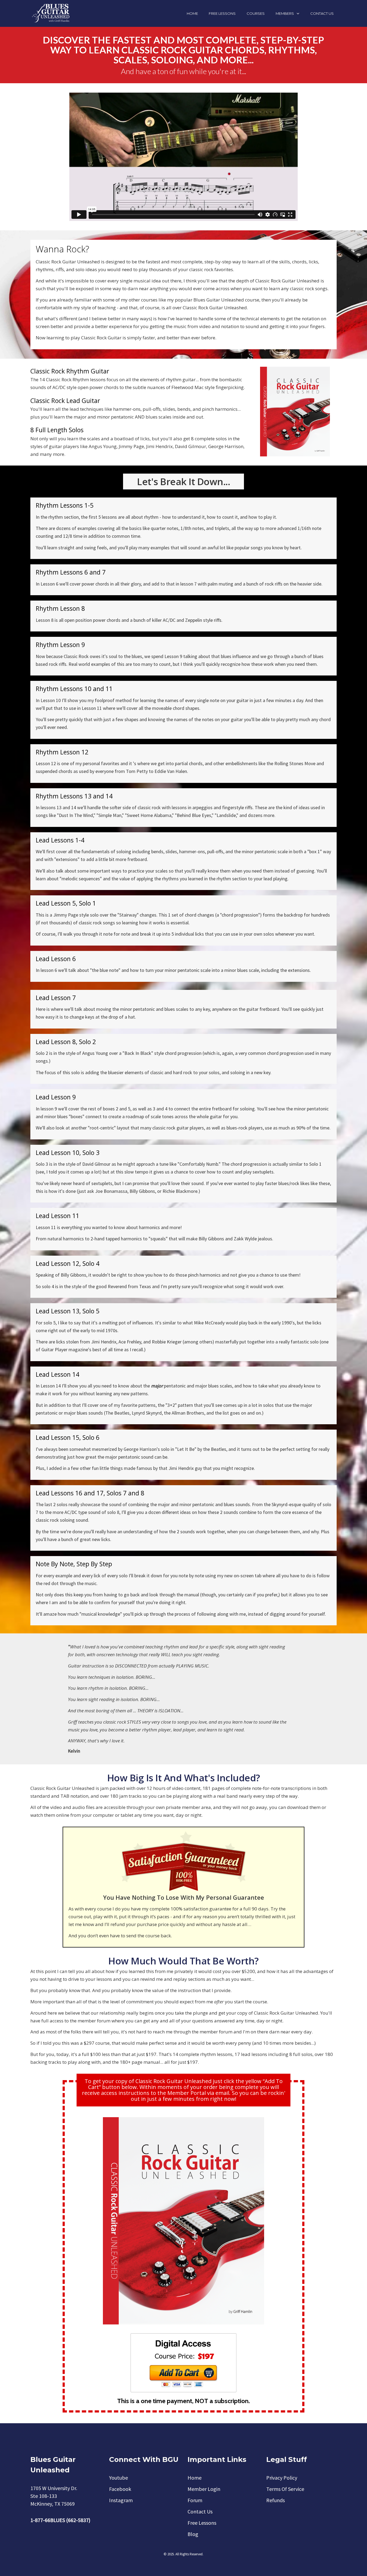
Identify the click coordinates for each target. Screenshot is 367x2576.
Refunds (276, 2500)
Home (192, 13)
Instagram (121, 2500)
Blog (193, 2534)
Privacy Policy (282, 2478)
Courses (256, 13)
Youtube (118, 2478)
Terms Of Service (285, 2489)
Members (285, 13)
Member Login (204, 2489)
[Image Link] (183, 2363)
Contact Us (322, 13)
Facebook (120, 2489)
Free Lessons (222, 13)
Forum (195, 2500)
